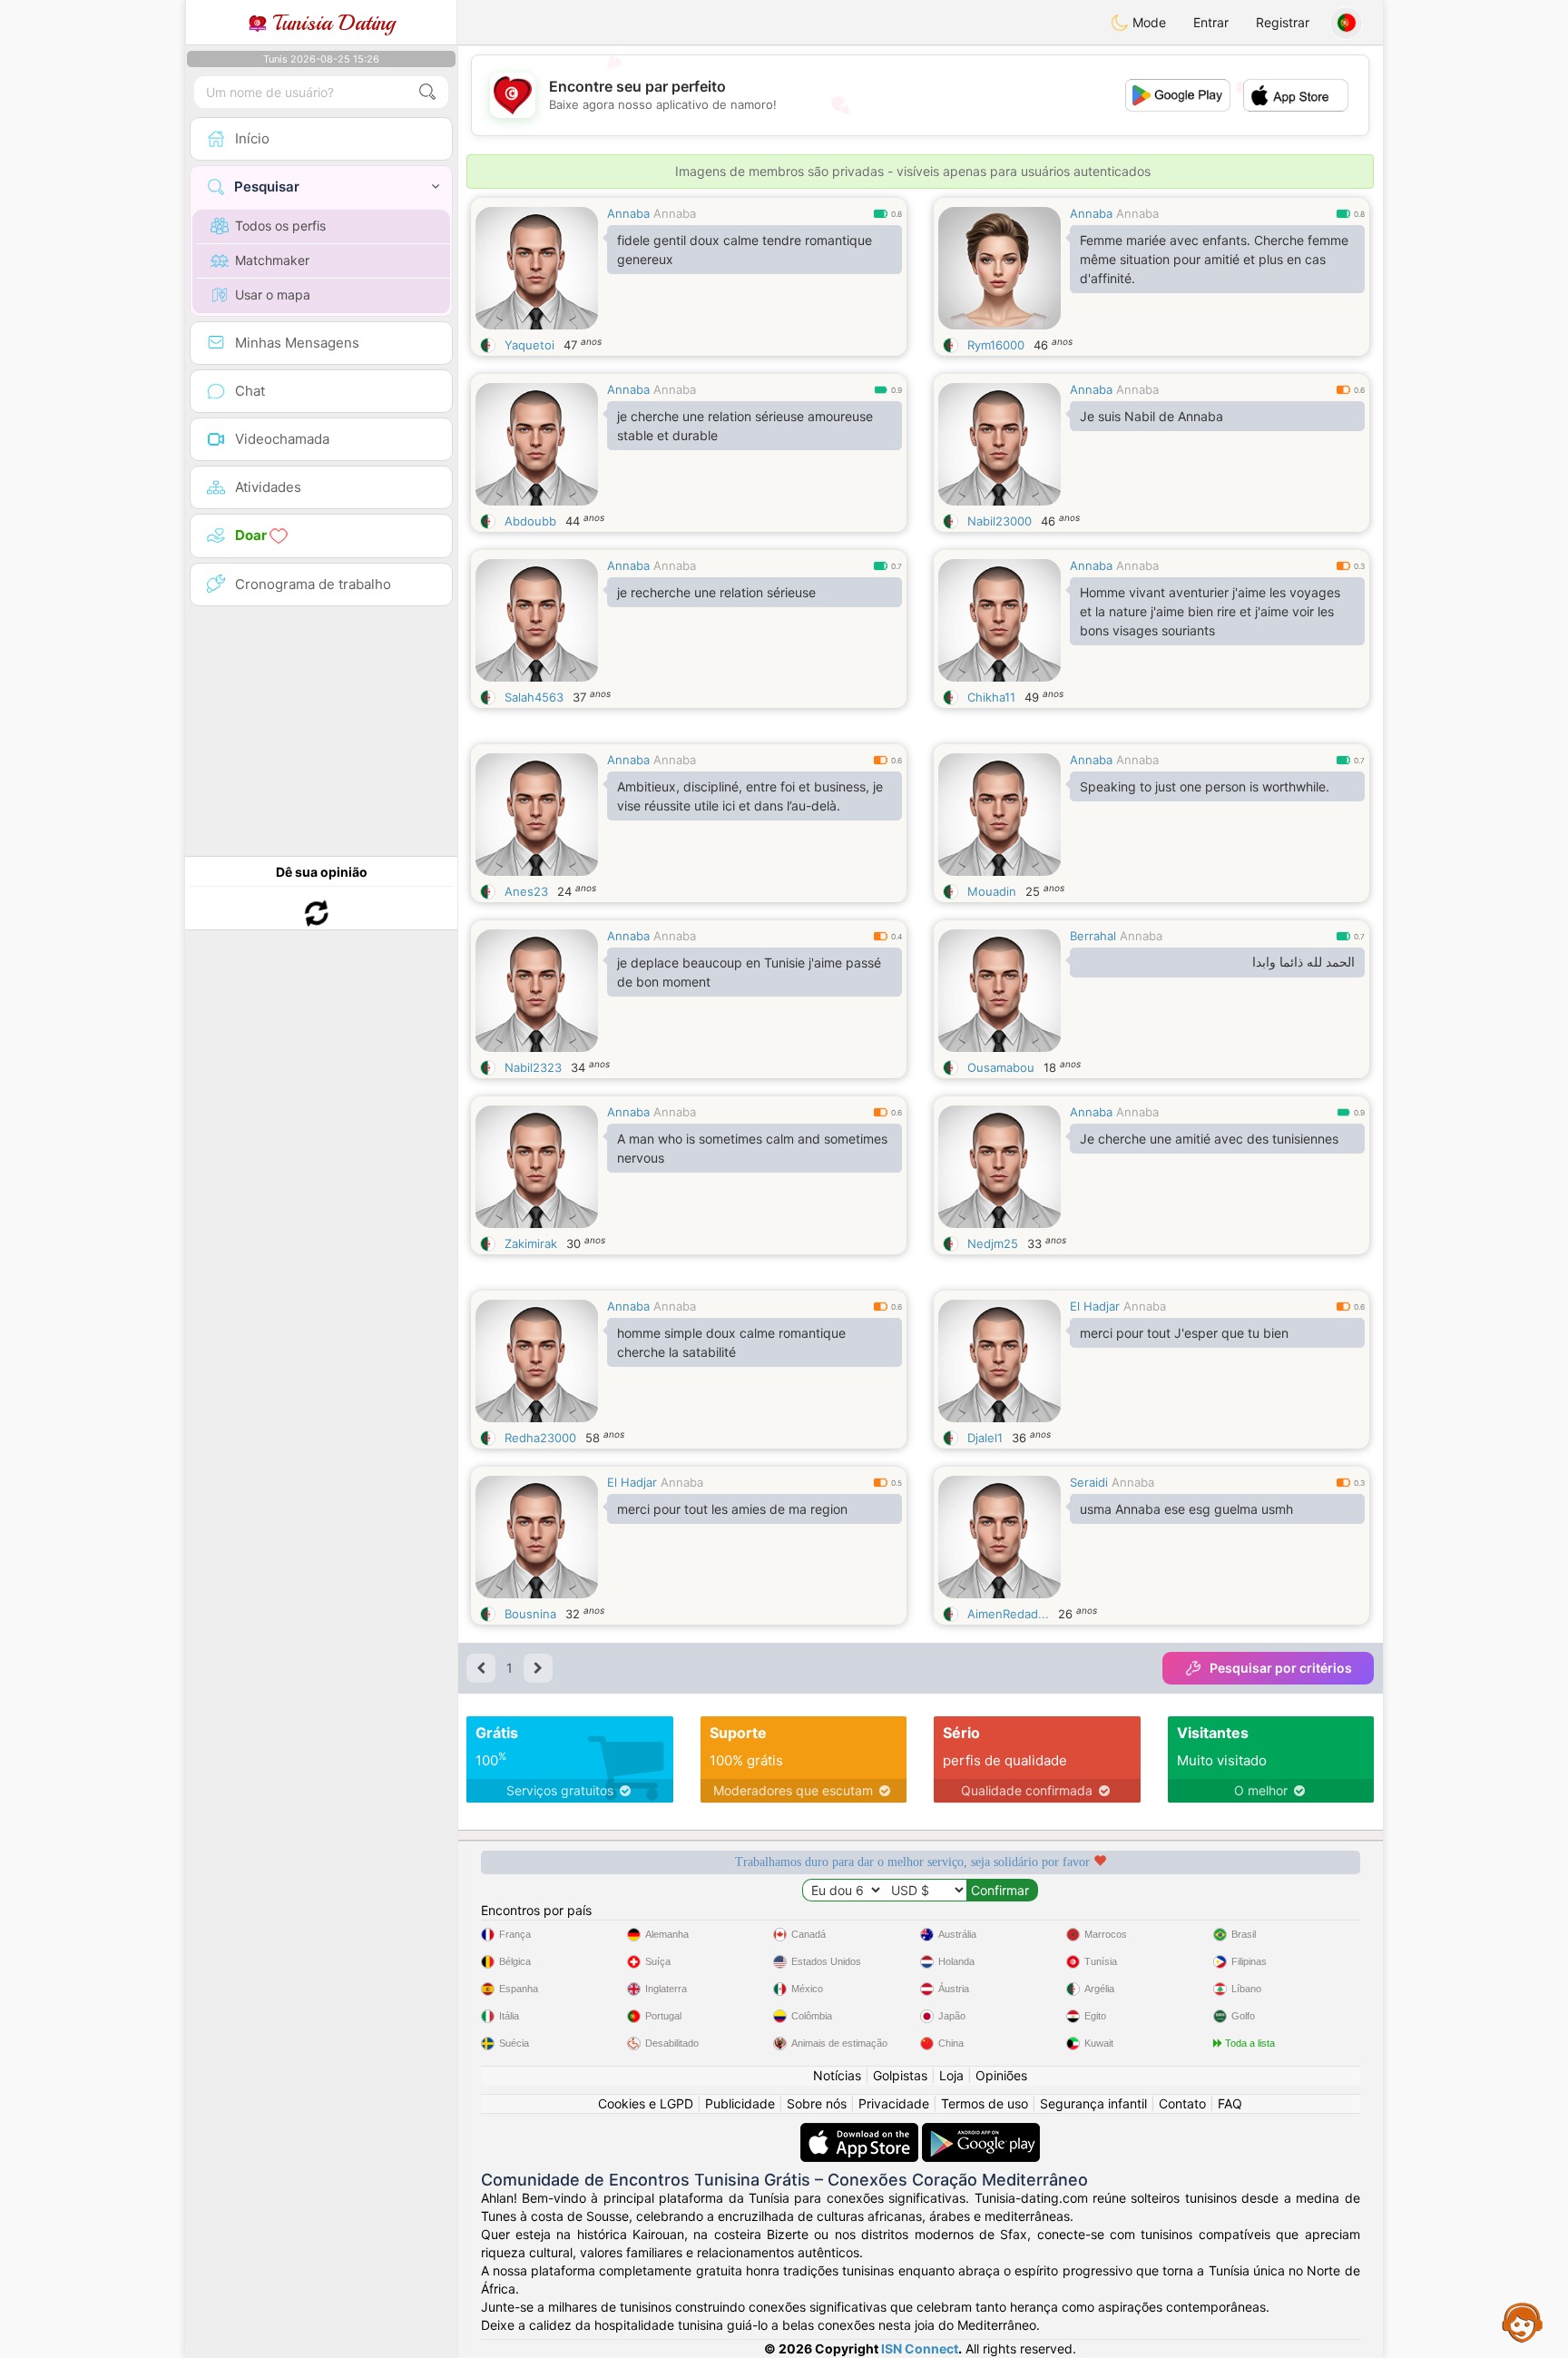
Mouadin (992, 891)
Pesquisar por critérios (1281, 1668)
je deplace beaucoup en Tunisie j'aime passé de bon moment (749, 972)
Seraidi (1089, 1482)
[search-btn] (427, 92)
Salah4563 (534, 697)
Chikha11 (991, 697)
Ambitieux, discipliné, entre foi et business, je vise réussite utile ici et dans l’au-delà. (750, 796)
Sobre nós (817, 2103)
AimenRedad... (1008, 1614)
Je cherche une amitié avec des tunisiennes (1209, 1139)
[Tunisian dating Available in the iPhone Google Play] (981, 2132)
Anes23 (526, 891)
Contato (1182, 2103)
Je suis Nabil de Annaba (1151, 416)
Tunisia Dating (331, 23)
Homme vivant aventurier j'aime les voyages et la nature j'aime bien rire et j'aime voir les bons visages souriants (1210, 611)
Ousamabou (1001, 1067)
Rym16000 (996, 345)
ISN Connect (920, 2348)
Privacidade (894, 2103)
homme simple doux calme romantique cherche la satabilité (731, 1342)
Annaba (628, 213)
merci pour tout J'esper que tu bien (1184, 1333)
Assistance (1523, 2322)
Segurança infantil (1093, 2103)
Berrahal (1093, 936)
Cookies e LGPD (646, 2103)
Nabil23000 (1000, 521)
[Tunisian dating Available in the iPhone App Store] (861, 2132)
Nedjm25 (993, 1243)
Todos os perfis (280, 226)
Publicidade (740, 2103)
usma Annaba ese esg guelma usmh (1186, 1509)
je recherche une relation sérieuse (716, 592)
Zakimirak (531, 1243)
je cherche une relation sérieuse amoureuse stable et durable (745, 426)
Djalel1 (985, 1438)
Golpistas (900, 2075)
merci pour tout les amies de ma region (732, 1509)
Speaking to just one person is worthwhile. (1205, 786)
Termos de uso (985, 2103)
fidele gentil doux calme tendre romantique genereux (745, 250)
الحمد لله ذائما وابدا (1303, 962)
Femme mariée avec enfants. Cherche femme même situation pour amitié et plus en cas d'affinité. (1214, 259)
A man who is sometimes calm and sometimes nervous (752, 1148)
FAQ (1230, 2103)
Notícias (837, 2075)
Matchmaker (272, 260)
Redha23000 (540, 1438)
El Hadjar (1095, 1306)
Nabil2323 (533, 1067)
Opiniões (1001, 2075)
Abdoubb (530, 521)
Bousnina (530, 1614)
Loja (951, 2075)
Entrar (1211, 22)
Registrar (1283, 22)
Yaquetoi (529, 345)
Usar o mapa (273, 295)
